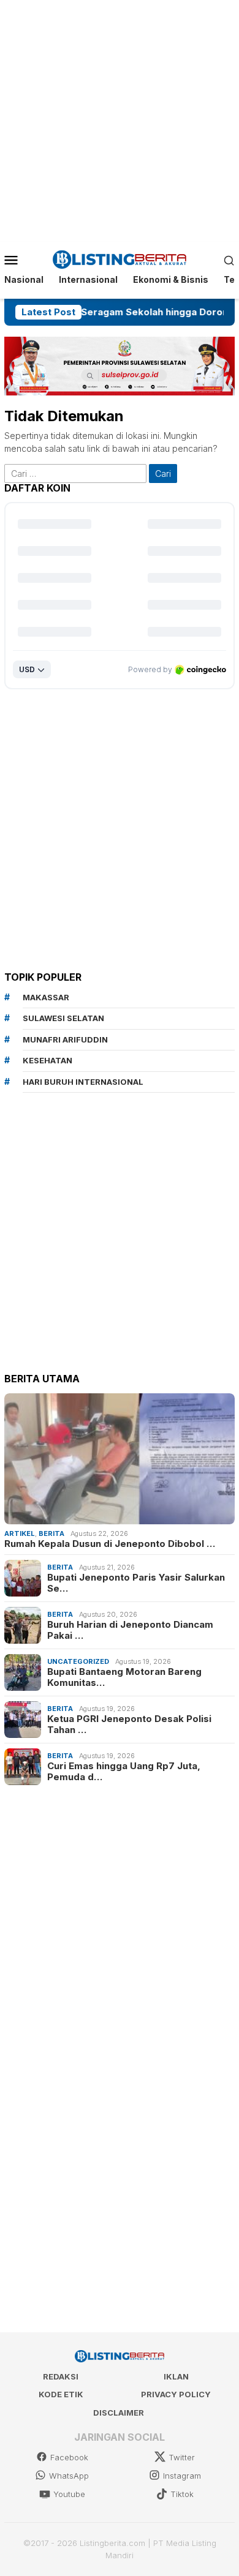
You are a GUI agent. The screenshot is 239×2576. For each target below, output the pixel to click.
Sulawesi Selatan (63, 1018)
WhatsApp (69, 2476)
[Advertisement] (120, 119)
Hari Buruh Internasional (83, 1082)
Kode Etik (61, 2394)
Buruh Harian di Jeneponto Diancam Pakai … (130, 1630)
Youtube (69, 2494)
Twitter (182, 2457)
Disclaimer (119, 2413)
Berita (51, 1533)
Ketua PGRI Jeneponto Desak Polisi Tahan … (129, 1724)
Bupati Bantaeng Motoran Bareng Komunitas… (124, 1677)
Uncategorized (78, 1661)
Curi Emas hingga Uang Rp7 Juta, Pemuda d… (124, 1772)
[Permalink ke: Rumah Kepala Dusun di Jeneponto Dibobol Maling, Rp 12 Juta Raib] (120, 1458)
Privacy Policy (176, 2394)
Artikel (20, 1533)
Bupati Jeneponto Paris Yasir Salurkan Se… (136, 1583)
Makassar (46, 997)
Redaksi (61, 2376)
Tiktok (182, 2494)
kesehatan (47, 1060)
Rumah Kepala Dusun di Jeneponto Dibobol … (110, 1544)
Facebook (69, 2457)
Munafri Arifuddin (65, 1039)
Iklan (176, 2376)
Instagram (182, 2476)
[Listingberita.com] (120, 259)
